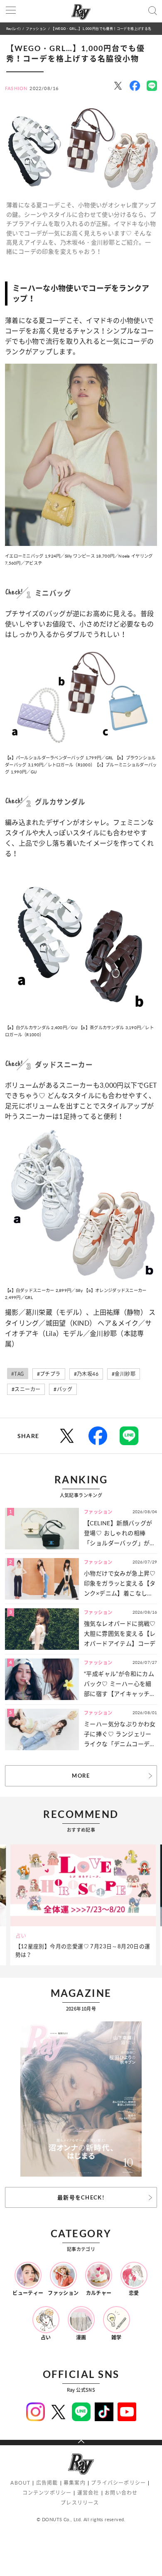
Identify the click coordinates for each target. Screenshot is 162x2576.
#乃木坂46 (86, 1374)
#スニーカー (26, 1389)
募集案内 (75, 2483)
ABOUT (20, 2483)
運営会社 (88, 2493)
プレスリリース (80, 2503)
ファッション (36, 28)
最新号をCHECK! (81, 2197)
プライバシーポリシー (118, 2483)
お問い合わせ (121, 2493)
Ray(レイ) (13, 28)
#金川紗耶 (124, 1374)
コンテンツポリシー (47, 2493)
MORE (81, 1776)
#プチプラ (49, 1374)
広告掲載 (47, 2483)
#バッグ (63, 1389)
